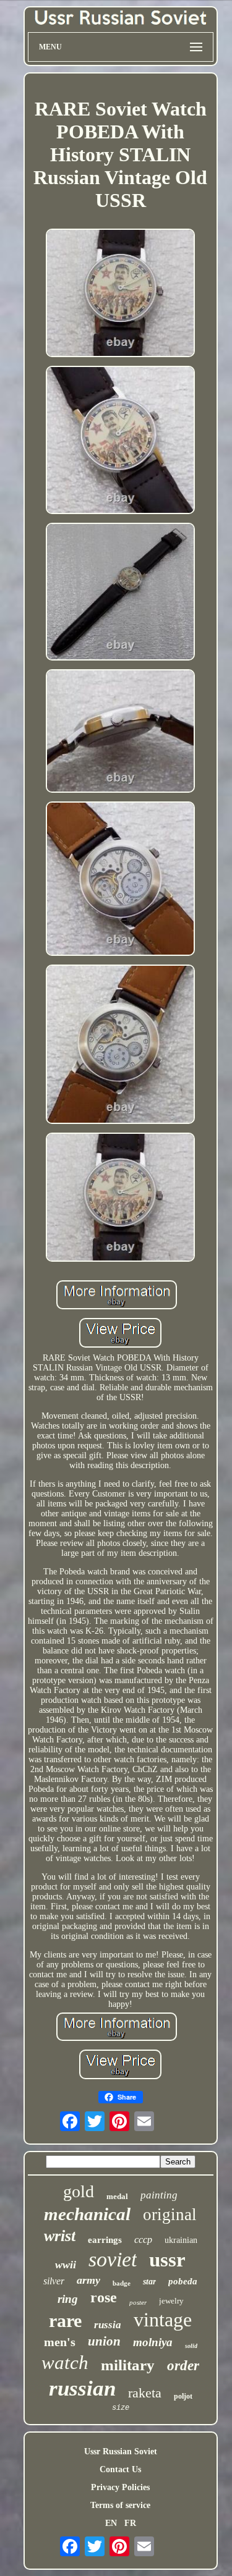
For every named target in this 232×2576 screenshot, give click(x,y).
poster (138, 2302)
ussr (167, 2260)
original (170, 2215)
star (149, 2282)
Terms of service (120, 2505)
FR (130, 2523)
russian (82, 2388)
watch (65, 2363)
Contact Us (120, 2469)
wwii (66, 2265)
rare (65, 2321)
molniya (153, 2342)
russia (108, 2325)
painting (159, 2195)
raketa (145, 2393)
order (183, 2366)
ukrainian (181, 2240)
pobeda (183, 2281)
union (104, 2341)
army (88, 2280)
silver (54, 2281)
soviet (113, 2259)
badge (122, 2283)
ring (68, 2299)
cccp (143, 2240)
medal (117, 2196)
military (128, 2365)
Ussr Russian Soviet (121, 2451)
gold (79, 2191)
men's (60, 2342)
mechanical (87, 2214)
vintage (163, 2320)
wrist (60, 2236)
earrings (105, 2240)
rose (104, 2297)
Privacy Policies (120, 2487)
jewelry (171, 2301)
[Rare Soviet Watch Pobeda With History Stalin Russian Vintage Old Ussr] (121, 294)
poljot (183, 2396)
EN (111, 2523)
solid (191, 2346)
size (121, 2408)
